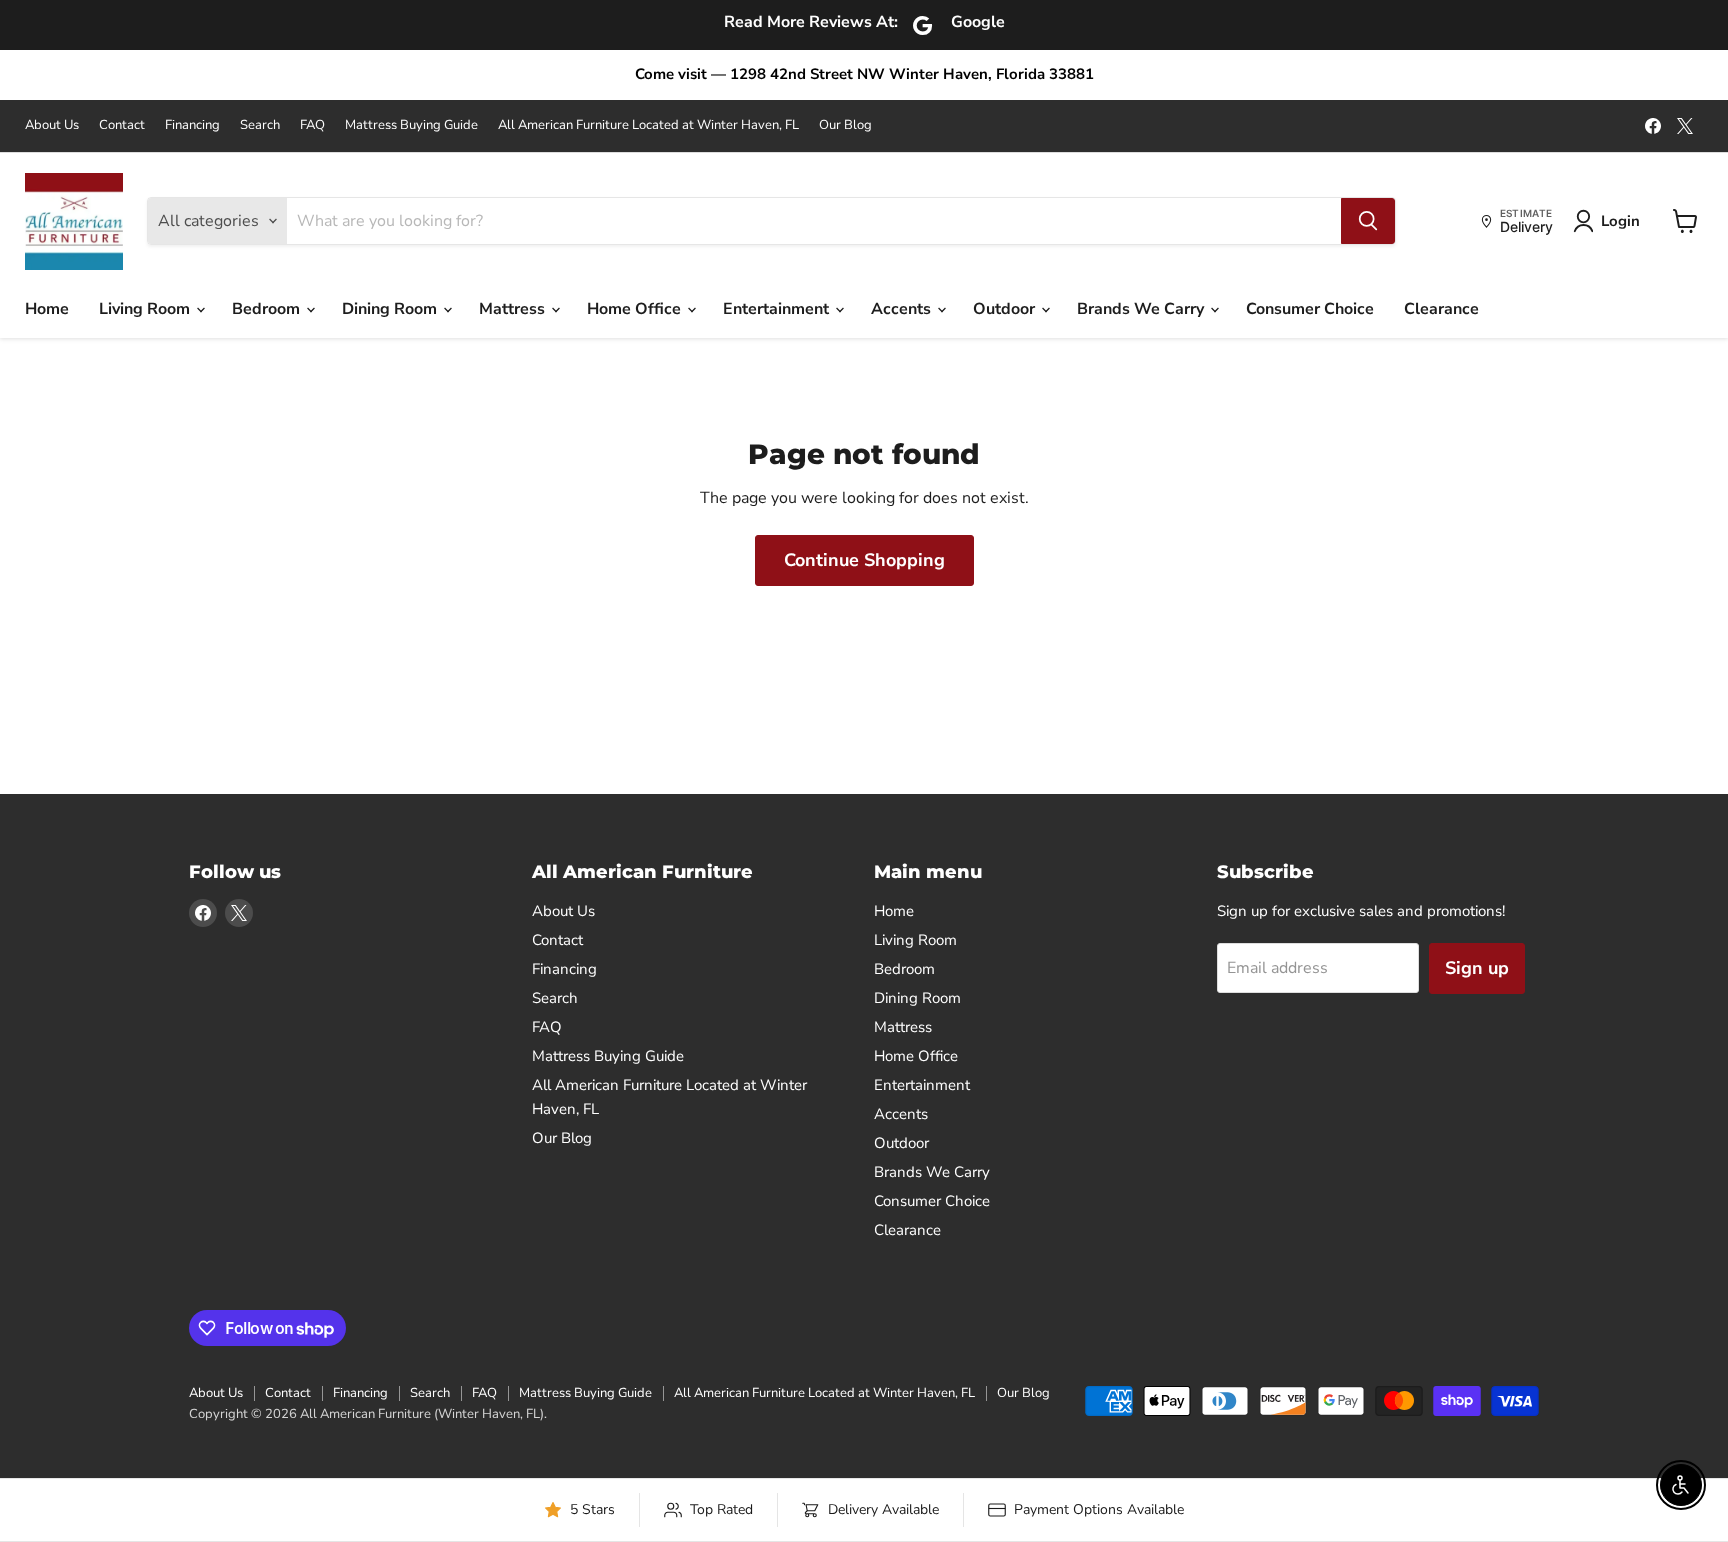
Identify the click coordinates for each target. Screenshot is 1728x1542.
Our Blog (845, 125)
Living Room (146, 309)
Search (260, 125)
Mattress (514, 309)
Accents (903, 309)
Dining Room (391, 309)
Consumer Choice (1310, 309)
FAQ (312, 125)
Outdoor (1006, 309)
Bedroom (268, 309)
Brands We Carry (1142, 309)
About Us (52, 125)
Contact (122, 125)
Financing (192, 125)
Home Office (636, 309)
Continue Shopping (864, 560)
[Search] (1368, 221)
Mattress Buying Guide (411, 125)
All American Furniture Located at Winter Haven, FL (648, 125)
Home (47, 309)
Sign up (1477, 968)
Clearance (1441, 309)
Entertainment (778, 309)
